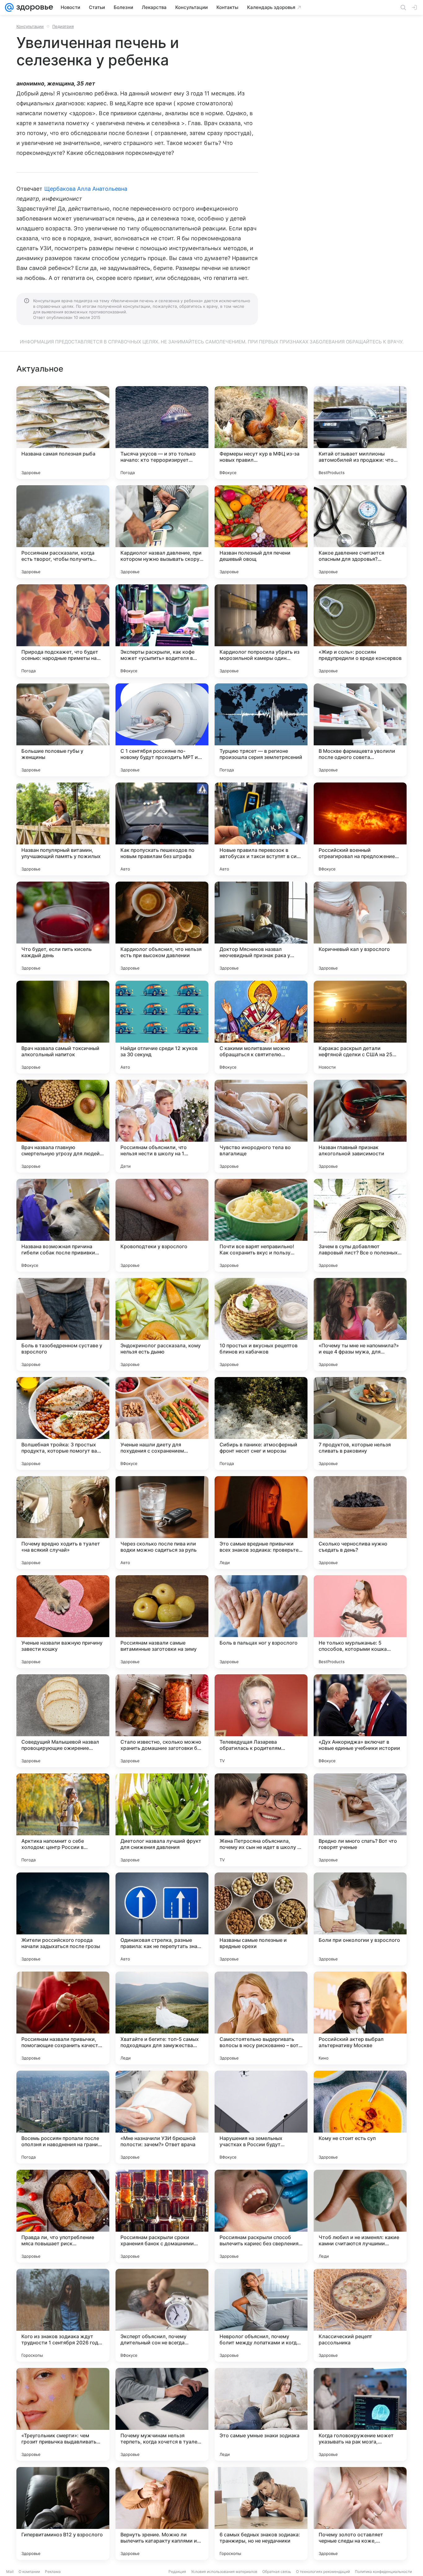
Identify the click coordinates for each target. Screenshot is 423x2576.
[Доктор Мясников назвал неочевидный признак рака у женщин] (261, 928)
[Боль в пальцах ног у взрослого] (261, 1622)
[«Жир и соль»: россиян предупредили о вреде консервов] (360, 631)
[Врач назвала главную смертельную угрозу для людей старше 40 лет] (63, 1126)
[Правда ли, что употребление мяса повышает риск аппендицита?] (63, 2216)
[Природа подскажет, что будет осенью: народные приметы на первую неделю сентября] (63, 631)
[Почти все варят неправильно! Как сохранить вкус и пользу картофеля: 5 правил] (261, 1225)
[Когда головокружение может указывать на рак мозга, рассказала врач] (360, 2414)
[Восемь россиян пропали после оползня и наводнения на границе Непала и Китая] (63, 2117)
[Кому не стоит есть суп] (360, 2117)
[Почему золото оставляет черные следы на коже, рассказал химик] (360, 2513)
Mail (10, 2572)
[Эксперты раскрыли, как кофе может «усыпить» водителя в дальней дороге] (162, 631)
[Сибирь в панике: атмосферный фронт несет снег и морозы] (261, 1423)
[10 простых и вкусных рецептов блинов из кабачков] (261, 1324)
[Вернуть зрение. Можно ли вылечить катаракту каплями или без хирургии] (162, 2513)
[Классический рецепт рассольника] (360, 2315)
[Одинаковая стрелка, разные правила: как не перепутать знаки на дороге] (162, 1919)
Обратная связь (277, 2572)
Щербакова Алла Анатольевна (86, 189)
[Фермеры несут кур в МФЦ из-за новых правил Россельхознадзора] (261, 433)
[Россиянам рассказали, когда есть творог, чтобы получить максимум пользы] (63, 532)
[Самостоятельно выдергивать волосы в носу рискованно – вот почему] (261, 2018)
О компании (29, 2572)
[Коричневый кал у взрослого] (360, 928)
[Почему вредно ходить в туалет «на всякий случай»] (63, 1523)
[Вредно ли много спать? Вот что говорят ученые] (360, 1820)
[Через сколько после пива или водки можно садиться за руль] (162, 1523)
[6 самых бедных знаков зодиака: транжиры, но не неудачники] (261, 2513)
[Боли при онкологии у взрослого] (360, 1919)
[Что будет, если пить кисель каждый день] (63, 928)
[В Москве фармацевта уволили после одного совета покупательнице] (360, 730)
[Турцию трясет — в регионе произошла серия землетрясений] (261, 730)
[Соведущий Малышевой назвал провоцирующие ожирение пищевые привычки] (63, 1721)
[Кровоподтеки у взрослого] (162, 1225)
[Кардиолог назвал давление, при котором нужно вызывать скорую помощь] (162, 532)
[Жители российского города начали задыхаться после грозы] (63, 1919)
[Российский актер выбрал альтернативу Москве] (360, 2018)
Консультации (30, 26)
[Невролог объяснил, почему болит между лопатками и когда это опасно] (261, 2315)
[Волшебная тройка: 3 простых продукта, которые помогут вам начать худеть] (63, 1423)
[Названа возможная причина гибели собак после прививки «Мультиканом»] (63, 1225)
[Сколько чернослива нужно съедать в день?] (360, 1523)
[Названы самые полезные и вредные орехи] (261, 1919)
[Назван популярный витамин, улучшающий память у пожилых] (63, 829)
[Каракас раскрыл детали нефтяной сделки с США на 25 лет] (360, 1027)
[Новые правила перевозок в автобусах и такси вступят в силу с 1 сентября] (261, 829)
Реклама (53, 2572)
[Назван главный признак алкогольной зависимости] (360, 1126)
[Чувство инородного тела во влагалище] (261, 1126)
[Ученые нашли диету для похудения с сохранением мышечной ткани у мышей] (162, 1423)
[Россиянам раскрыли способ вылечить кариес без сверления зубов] (261, 2216)
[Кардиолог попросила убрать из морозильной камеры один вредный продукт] (261, 631)
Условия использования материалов (224, 2572)
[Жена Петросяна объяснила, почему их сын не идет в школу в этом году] (261, 1820)
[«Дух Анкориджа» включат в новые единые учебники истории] (360, 1721)
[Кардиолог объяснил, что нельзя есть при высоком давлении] (162, 928)
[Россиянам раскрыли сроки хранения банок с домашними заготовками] (162, 2216)
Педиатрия (63, 26)
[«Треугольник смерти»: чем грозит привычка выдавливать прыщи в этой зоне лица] (63, 2414)
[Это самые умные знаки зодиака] (261, 2414)
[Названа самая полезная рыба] (63, 433)
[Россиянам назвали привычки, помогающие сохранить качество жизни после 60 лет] (63, 2018)
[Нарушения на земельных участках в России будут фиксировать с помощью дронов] (261, 2117)
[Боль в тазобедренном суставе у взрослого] (63, 1324)
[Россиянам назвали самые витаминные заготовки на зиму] (162, 1622)
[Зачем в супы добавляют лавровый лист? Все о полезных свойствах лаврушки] (360, 1225)
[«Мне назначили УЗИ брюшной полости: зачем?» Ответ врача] (162, 2117)
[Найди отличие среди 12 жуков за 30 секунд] (162, 1027)
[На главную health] (33, 7)
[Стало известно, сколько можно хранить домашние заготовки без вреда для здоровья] (162, 1721)
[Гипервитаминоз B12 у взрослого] (63, 2513)
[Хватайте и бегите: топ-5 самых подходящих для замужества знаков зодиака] (162, 2018)
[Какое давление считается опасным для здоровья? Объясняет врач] (360, 532)
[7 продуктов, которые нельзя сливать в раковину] (360, 1423)
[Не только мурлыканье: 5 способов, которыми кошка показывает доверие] (360, 1622)
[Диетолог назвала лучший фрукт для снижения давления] (162, 1820)
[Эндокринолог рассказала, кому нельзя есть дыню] (162, 1324)
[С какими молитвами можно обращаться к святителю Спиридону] (261, 1027)
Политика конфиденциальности (383, 2572)
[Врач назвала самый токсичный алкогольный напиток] (63, 1027)
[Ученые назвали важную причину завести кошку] (63, 1622)
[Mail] (9, 7)
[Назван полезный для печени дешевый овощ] (261, 532)
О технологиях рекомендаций (323, 2572)
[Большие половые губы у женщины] (63, 730)
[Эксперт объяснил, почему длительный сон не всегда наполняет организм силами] (162, 2315)
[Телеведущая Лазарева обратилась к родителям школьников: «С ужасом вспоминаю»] (261, 1721)
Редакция (177, 2572)
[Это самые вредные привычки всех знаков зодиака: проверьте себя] (261, 1523)
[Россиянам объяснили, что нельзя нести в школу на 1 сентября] (162, 1126)
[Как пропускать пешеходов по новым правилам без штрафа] (162, 829)
